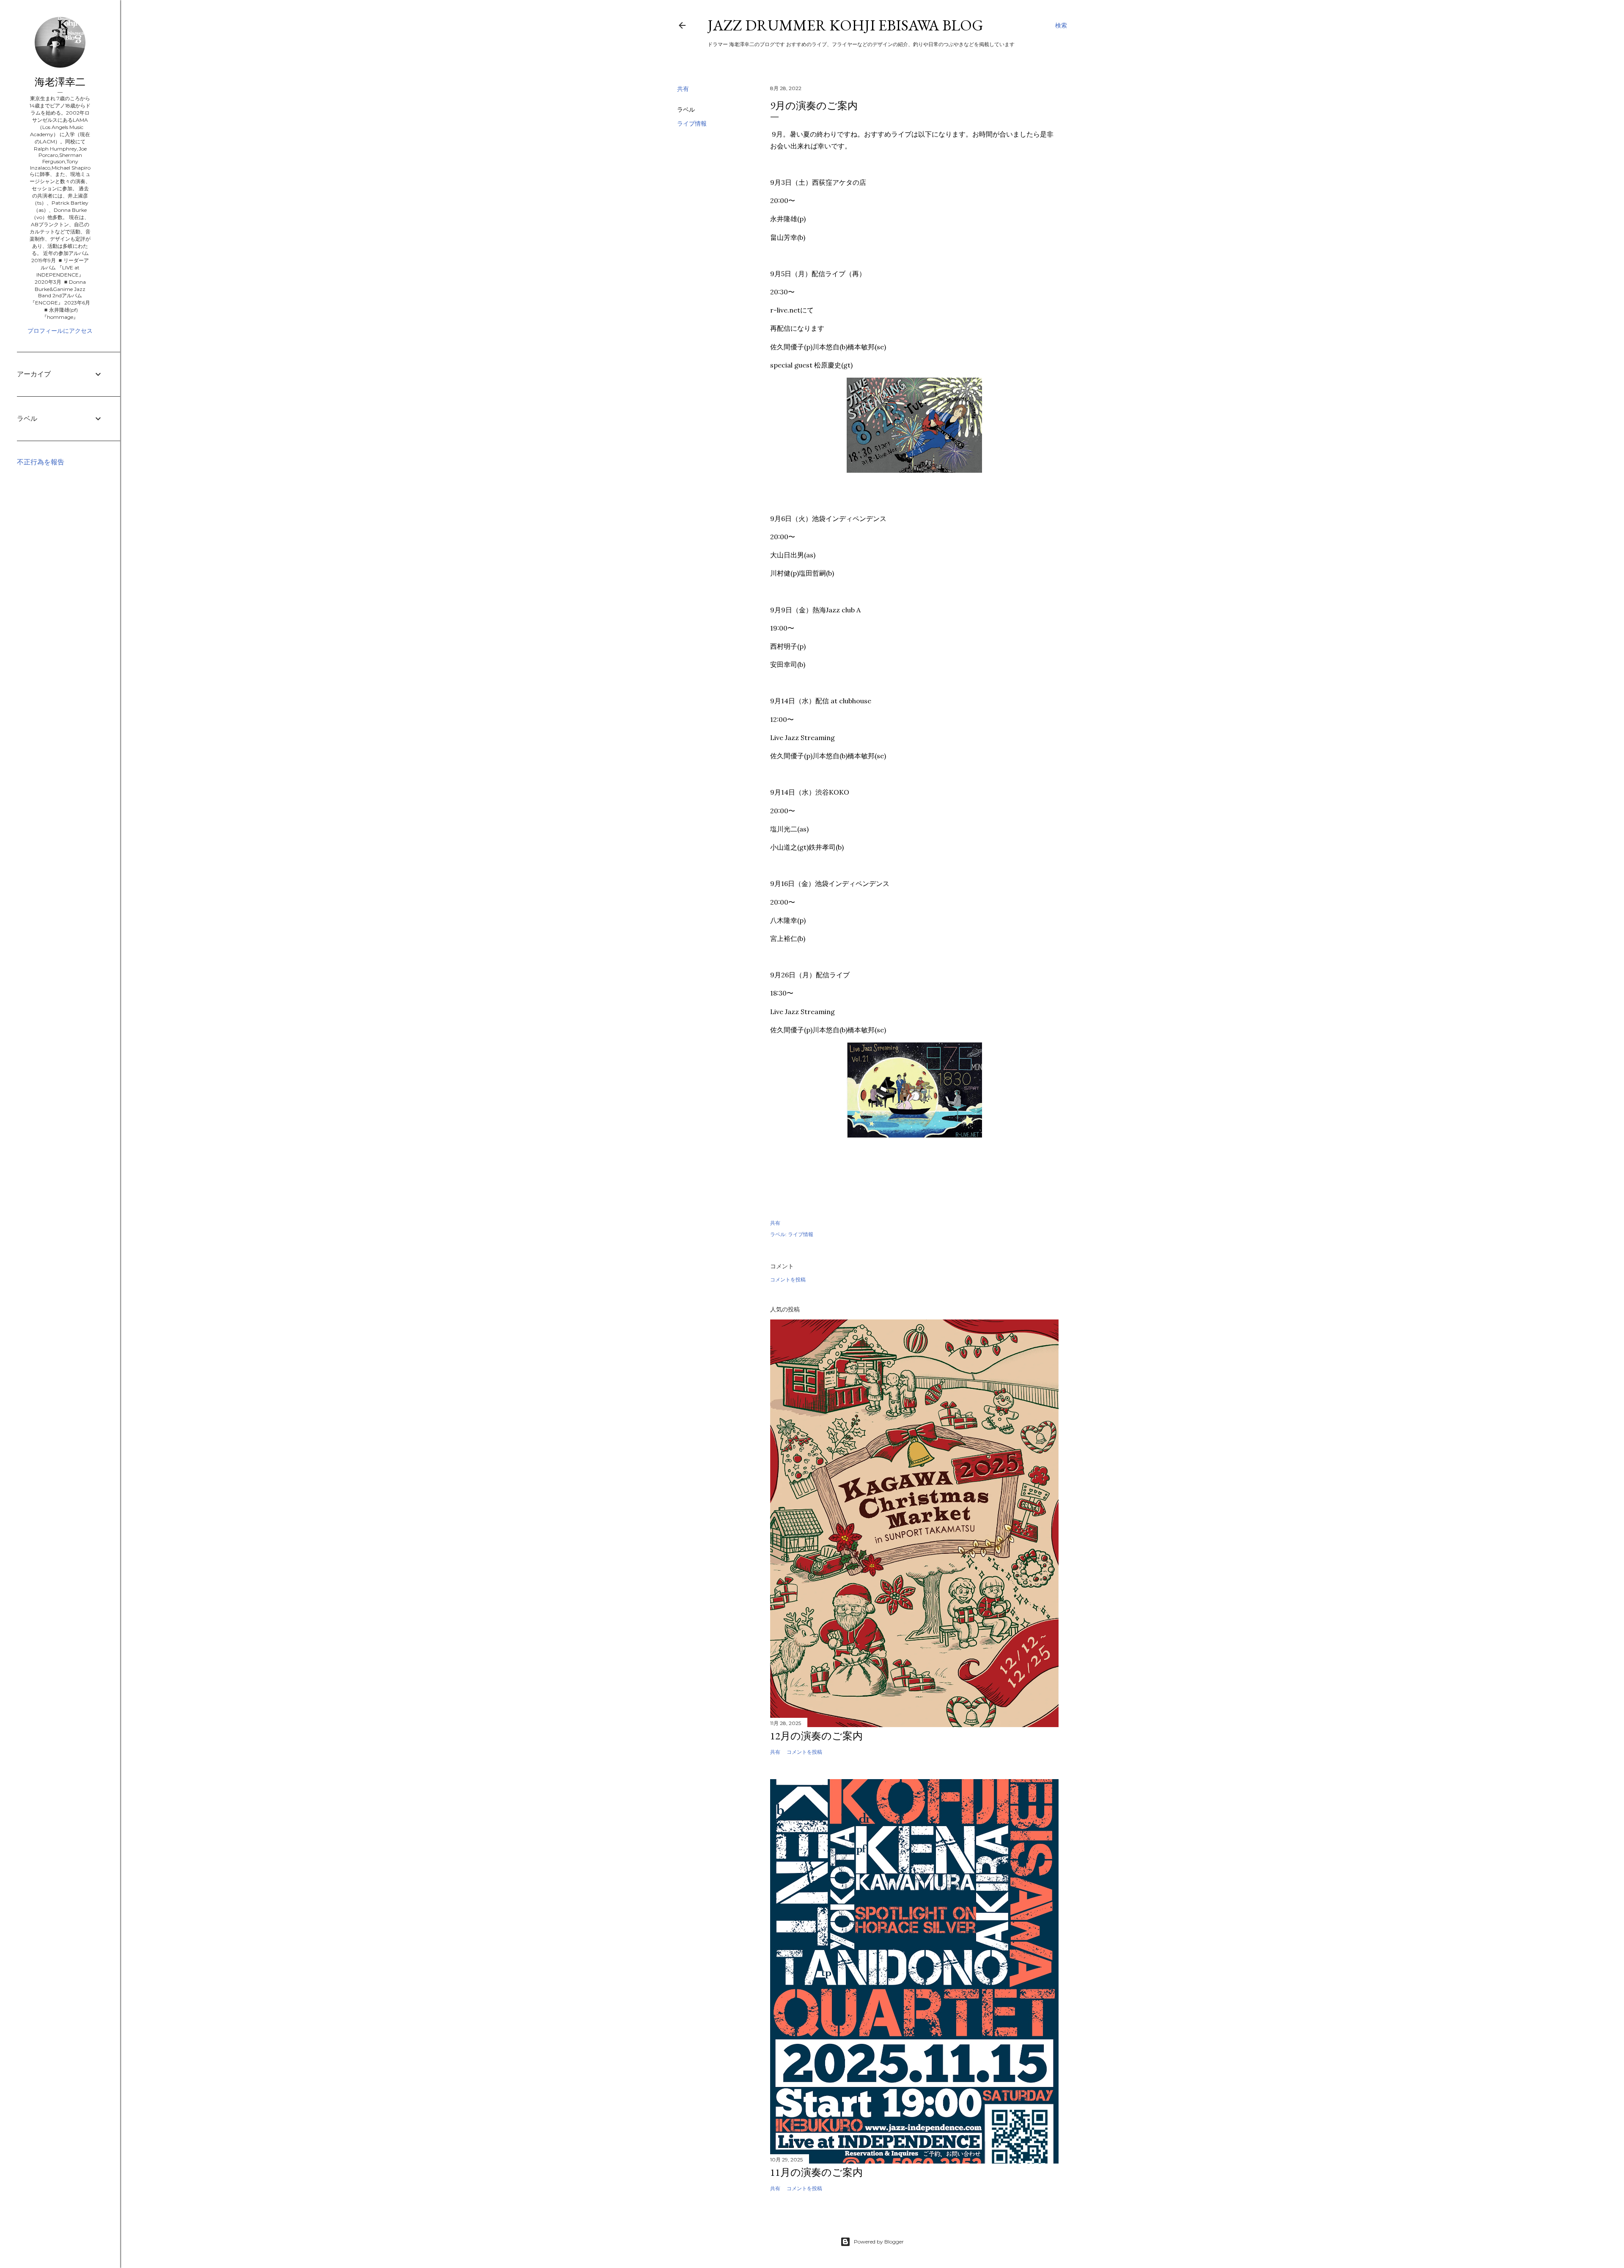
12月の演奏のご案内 (816, 1736)
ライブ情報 (692, 123)
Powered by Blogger (879, 2242)
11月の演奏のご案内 (816, 2172)
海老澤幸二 (60, 82)
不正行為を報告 (41, 462)
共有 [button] (683, 89)
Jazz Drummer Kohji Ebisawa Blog (845, 25)
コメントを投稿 (788, 1279)
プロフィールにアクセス (60, 331)
